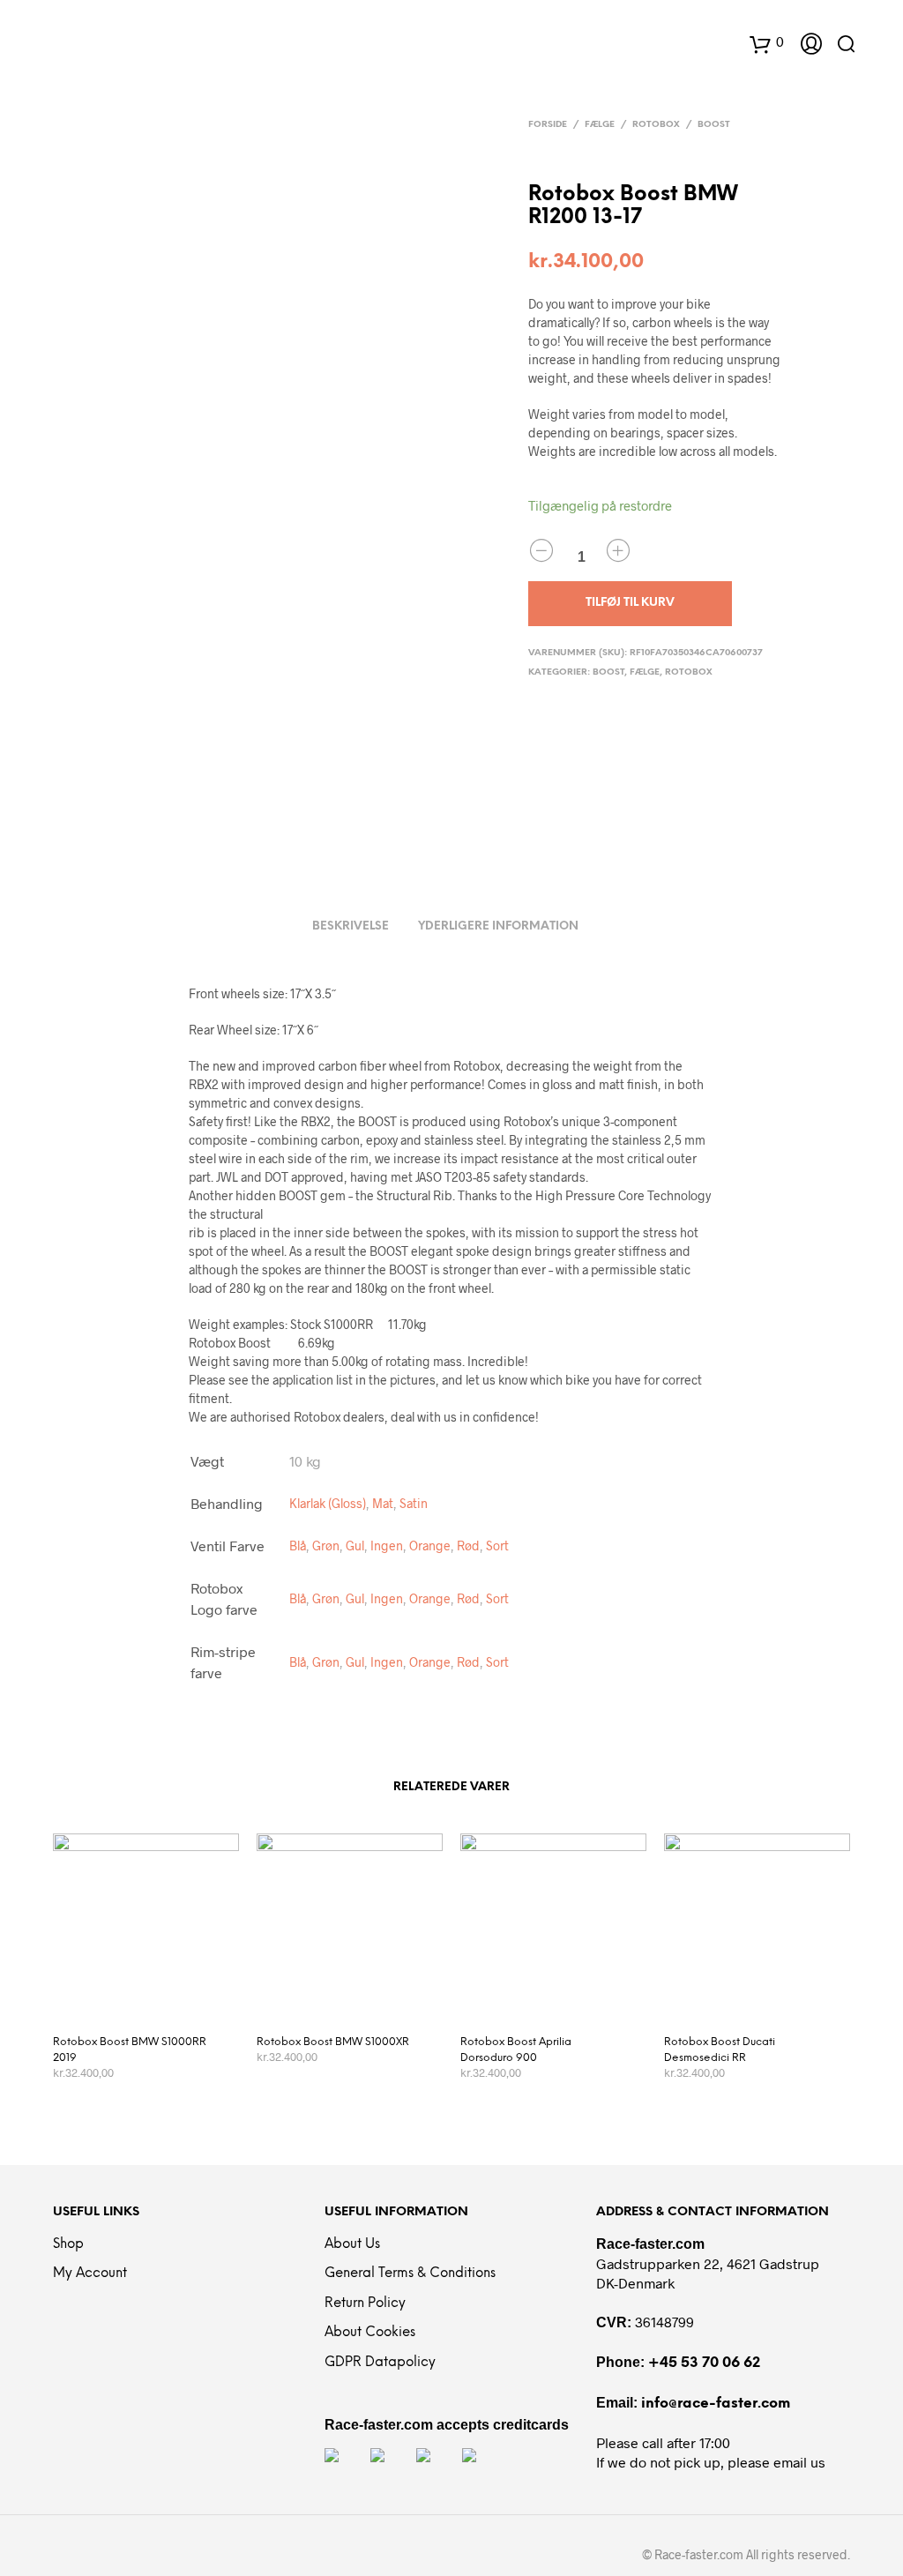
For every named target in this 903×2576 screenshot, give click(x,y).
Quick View (157, 2002)
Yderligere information (498, 926)
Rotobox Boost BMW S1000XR (333, 2042)
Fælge (600, 125)
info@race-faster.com (716, 2404)
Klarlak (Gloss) (328, 1503)
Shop (68, 2244)
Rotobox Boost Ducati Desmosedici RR (720, 2050)
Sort (497, 1546)
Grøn (326, 1546)
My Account (90, 2274)
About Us (352, 2244)
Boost (714, 125)
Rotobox (656, 125)
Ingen (387, 1546)
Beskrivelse (351, 926)
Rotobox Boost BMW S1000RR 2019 (130, 2050)
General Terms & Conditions (410, 2274)
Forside (548, 125)
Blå (298, 1546)
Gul (355, 1546)
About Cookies (370, 2333)
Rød (468, 1546)
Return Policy (365, 2303)
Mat (383, 1503)
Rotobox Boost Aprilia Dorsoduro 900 (516, 2050)
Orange (430, 1546)
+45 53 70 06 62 (704, 2363)
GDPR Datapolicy (380, 2363)
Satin (414, 1503)
